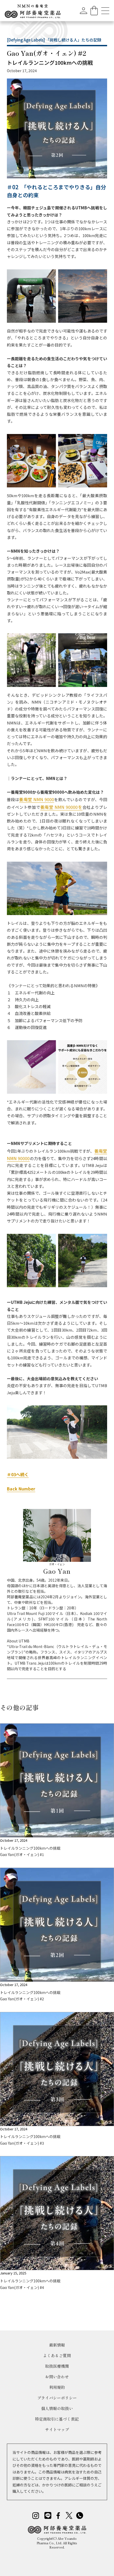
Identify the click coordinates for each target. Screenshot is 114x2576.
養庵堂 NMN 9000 (36, 799)
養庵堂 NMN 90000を (61, 807)
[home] (33, 10)
